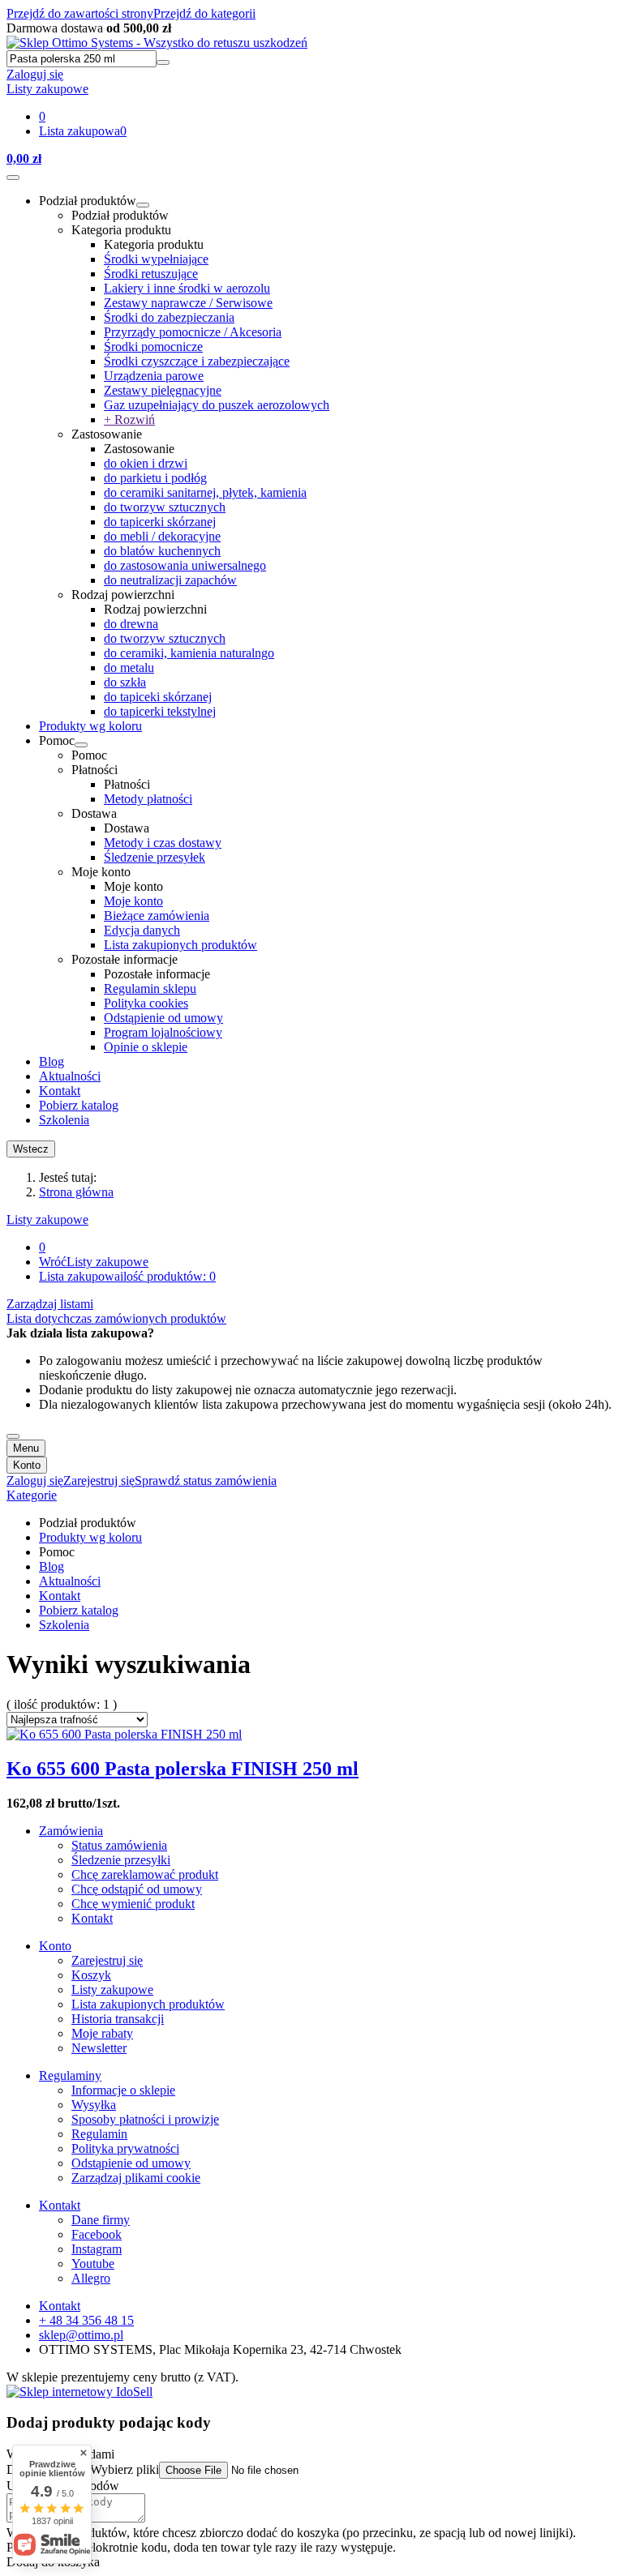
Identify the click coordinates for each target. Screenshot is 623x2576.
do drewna (131, 624)
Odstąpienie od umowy (163, 1018)
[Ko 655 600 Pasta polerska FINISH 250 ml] (124, 1734)
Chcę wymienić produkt (133, 1904)
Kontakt (60, 1091)
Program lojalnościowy (163, 1032)
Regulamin (99, 2134)
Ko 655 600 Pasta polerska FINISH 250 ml (183, 1769)
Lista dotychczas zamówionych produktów (116, 1318)
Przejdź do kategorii (204, 13)
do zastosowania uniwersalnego (185, 565)
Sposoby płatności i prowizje (145, 2119)
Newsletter (99, 2048)
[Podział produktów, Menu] (143, 205)
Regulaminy (70, 2075)
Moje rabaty (102, 2033)
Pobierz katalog (79, 1105)
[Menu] (13, 178)
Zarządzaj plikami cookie (136, 2178)
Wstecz (31, 1149)
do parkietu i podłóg (155, 478)
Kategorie (32, 1495)
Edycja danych (142, 930)
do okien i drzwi (146, 463)
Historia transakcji (118, 2019)
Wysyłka (94, 2105)
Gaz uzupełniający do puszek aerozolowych (217, 405)
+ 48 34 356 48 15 (86, 2320)
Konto (27, 1465)
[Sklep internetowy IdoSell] (79, 2392)
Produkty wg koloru (90, 726)
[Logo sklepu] (157, 43)
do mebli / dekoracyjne (162, 536)
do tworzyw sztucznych (165, 507)
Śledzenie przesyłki (121, 1860)
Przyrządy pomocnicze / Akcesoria (193, 332)
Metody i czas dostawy (163, 843)
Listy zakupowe (47, 1220)
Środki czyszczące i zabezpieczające (197, 361)
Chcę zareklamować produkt (145, 1874)
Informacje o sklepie (123, 2090)
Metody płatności (148, 799)
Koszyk (91, 1975)
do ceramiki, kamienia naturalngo (189, 653)
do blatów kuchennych (162, 551)
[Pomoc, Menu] (81, 745)
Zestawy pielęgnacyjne (163, 390)
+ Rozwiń (129, 419)
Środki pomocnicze (153, 347)
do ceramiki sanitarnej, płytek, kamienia (205, 492)
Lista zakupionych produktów (180, 945)
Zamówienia (71, 1831)
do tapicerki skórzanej (160, 522)
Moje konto (133, 901)
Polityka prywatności (125, 2148)
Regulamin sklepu (150, 988)
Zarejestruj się (107, 1960)
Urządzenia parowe (154, 376)
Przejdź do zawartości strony (80, 13)
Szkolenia (64, 1120)
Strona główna (76, 1192)
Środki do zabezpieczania (169, 317)
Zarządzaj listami (50, 1304)
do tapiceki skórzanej (158, 697)
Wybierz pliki (125, 2469)
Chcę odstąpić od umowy (137, 1889)
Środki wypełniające (156, 259)
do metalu (129, 668)
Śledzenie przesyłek (155, 857)
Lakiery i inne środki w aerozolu (187, 288)
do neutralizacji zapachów (170, 580)
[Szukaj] (163, 62)
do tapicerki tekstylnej (160, 711)
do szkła (125, 682)
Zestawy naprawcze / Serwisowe (188, 303)
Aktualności (70, 1076)
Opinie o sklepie (146, 1047)
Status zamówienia (119, 1845)
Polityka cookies (146, 1003)
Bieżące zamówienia (157, 916)
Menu (26, 1448)
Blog (52, 1061)
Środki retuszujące (151, 274)
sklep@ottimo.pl (81, 2335)
